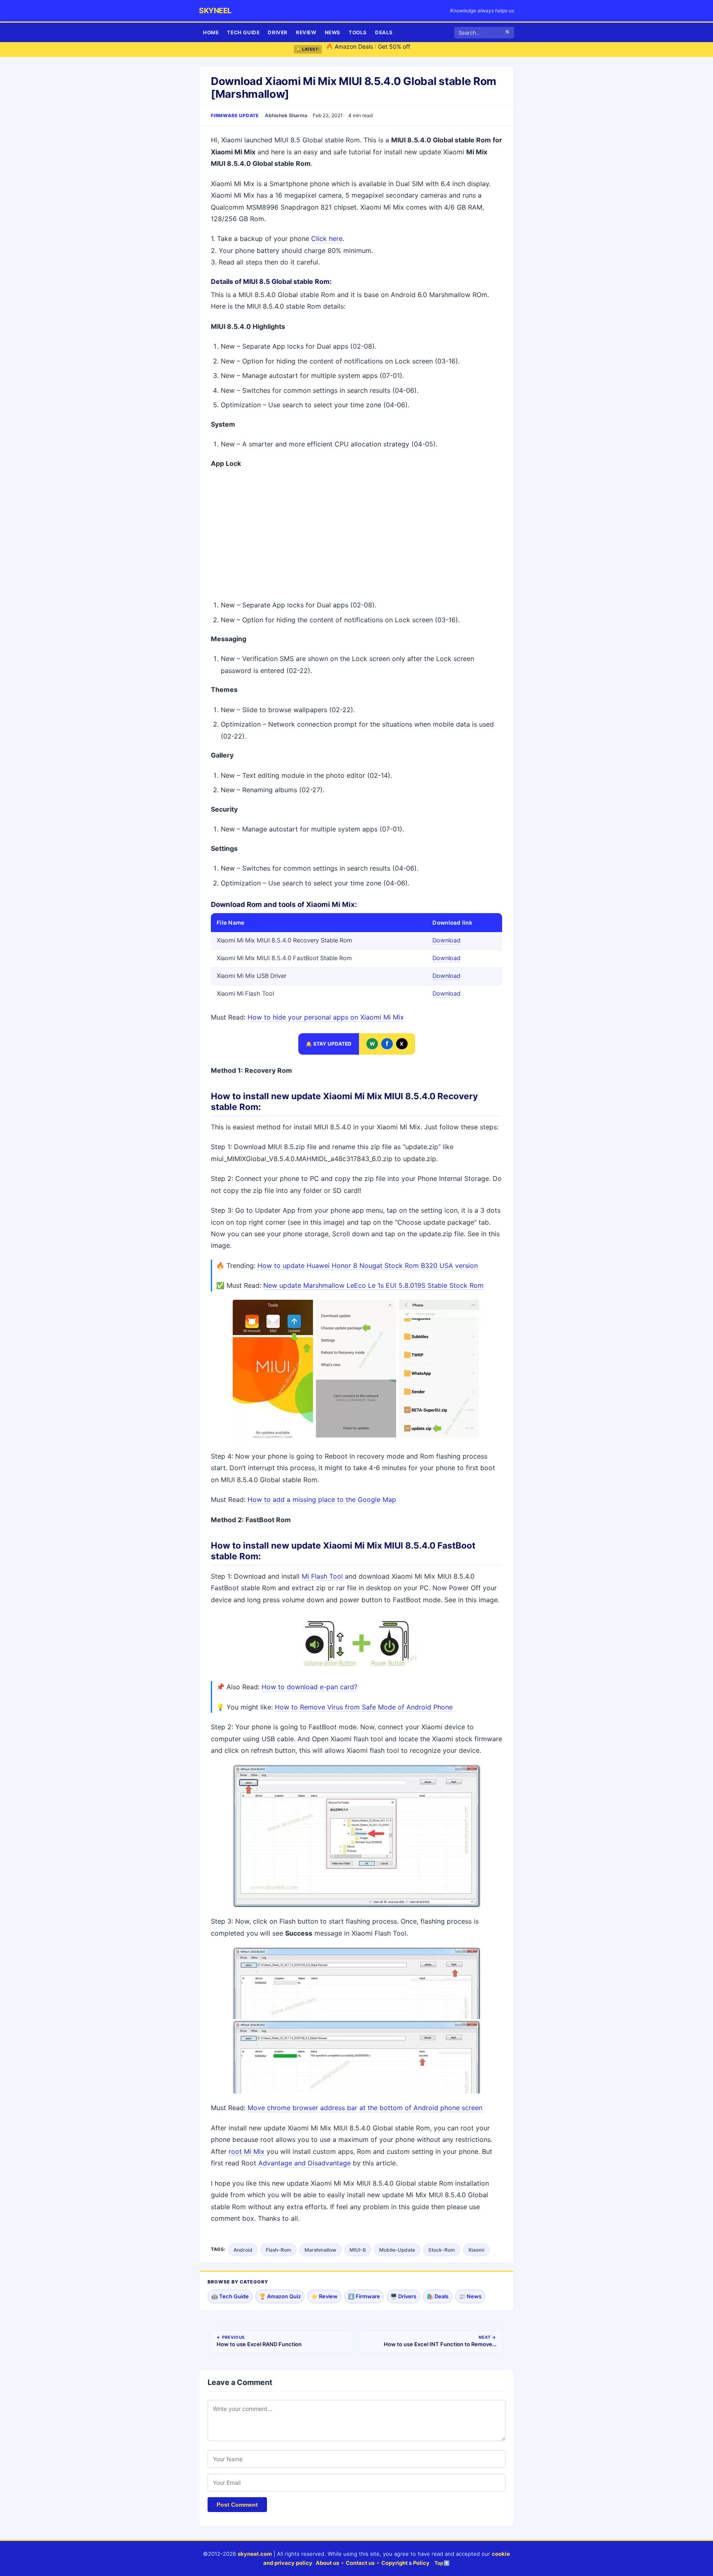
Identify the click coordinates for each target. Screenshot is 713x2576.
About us (327, 2563)
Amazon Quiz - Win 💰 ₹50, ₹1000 (373, 49)
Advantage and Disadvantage (305, 2163)
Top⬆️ (442, 2563)
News (333, 32)
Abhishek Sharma (286, 115)
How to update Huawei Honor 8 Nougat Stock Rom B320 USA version (368, 1266)
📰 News (470, 2296)
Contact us (360, 2563)
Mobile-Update (397, 2250)
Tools (358, 32)
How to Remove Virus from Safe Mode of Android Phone (364, 1707)
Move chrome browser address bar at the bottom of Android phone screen (365, 2108)
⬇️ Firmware (364, 2296)
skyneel (215, 11)
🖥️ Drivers (403, 2296)
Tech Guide (243, 32)
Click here (327, 238)
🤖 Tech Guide (230, 2296)
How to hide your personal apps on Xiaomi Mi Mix (326, 1017)
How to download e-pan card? (309, 1687)
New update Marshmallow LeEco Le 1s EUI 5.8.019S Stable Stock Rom (373, 1285)
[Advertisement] (356, 535)
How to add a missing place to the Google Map (322, 1499)
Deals (384, 32)
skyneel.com (255, 2554)
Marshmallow (320, 2250)
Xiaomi (476, 2250)
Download (446, 940)
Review (306, 32)
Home (211, 32)
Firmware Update (235, 116)
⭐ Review (324, 2296)
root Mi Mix (247, 2151)
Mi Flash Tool (322, 1576)
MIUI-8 (358, 2250)
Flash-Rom (279, 2250)
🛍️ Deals (438, 2296)
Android (243, 2250)
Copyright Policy (405, 2563)
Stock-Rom (442, 2250)
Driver (278, 32)
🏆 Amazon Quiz (280, 2296)
